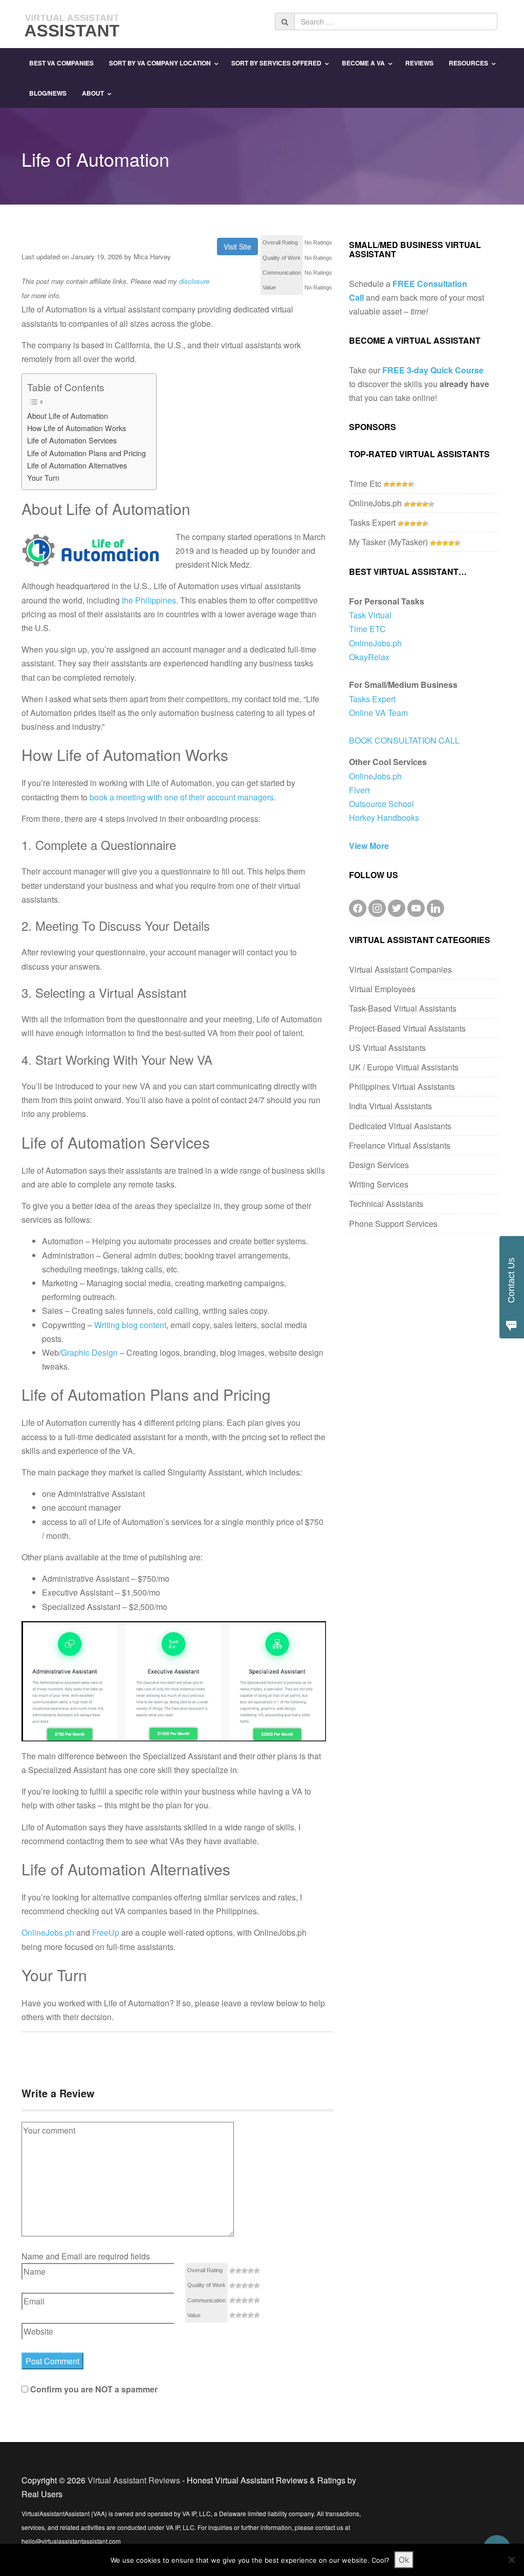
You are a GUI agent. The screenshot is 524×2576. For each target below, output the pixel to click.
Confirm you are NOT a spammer (93, 2389)
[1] (232, 2271)
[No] (511, 2560)
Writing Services (379, 1184)
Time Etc (365, 484)
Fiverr (359, 790)
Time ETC (367, 629)
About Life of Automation (68, 416)
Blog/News (48, 93)
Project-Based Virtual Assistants (407, 1028)
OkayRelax (369, 657)
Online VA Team (378, 713)
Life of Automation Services (72, 440)
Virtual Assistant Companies (400, 969)
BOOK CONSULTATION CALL (404, 740)
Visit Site (237, 247)
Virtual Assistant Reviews (134, 2480)
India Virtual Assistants (390, 1106)
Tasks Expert (372, 522)
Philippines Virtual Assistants (402, 1087)
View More (369, 846)
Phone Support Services (393, 1224)
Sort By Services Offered (276, 63)
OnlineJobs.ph (48, 1932)
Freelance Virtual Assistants (400, 1145)
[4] (251, 2271)
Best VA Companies (61, 63)
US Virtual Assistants (387, 1048)
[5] (257, 2271)
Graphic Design (89, 1352)
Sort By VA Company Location (160, 63)
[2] (238, 2271)
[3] (245, 2271)
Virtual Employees (382, 989)
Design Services (379, 1165)
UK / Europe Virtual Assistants (404, 1067)
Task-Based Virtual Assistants (403, 1008)
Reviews (419, 63)
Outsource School (381, 804)
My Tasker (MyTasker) (388, 542)
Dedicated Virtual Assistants (400, 1126)
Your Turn (43, 477)
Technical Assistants (386, 1204)
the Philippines (149, 600)
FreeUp (106, 1932)
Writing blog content (130, 1325)
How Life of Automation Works (77, 428)
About (93, 93)
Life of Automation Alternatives (77, 465)
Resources (468, 63)
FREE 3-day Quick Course (433, 370)
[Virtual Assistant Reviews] (73, 23)
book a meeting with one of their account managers (182, 797)
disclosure (194, 281)
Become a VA (363, 63)
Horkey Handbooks (384, 817)
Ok (404, 2560)
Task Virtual (370, 615)
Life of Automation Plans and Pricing (86, 453)
